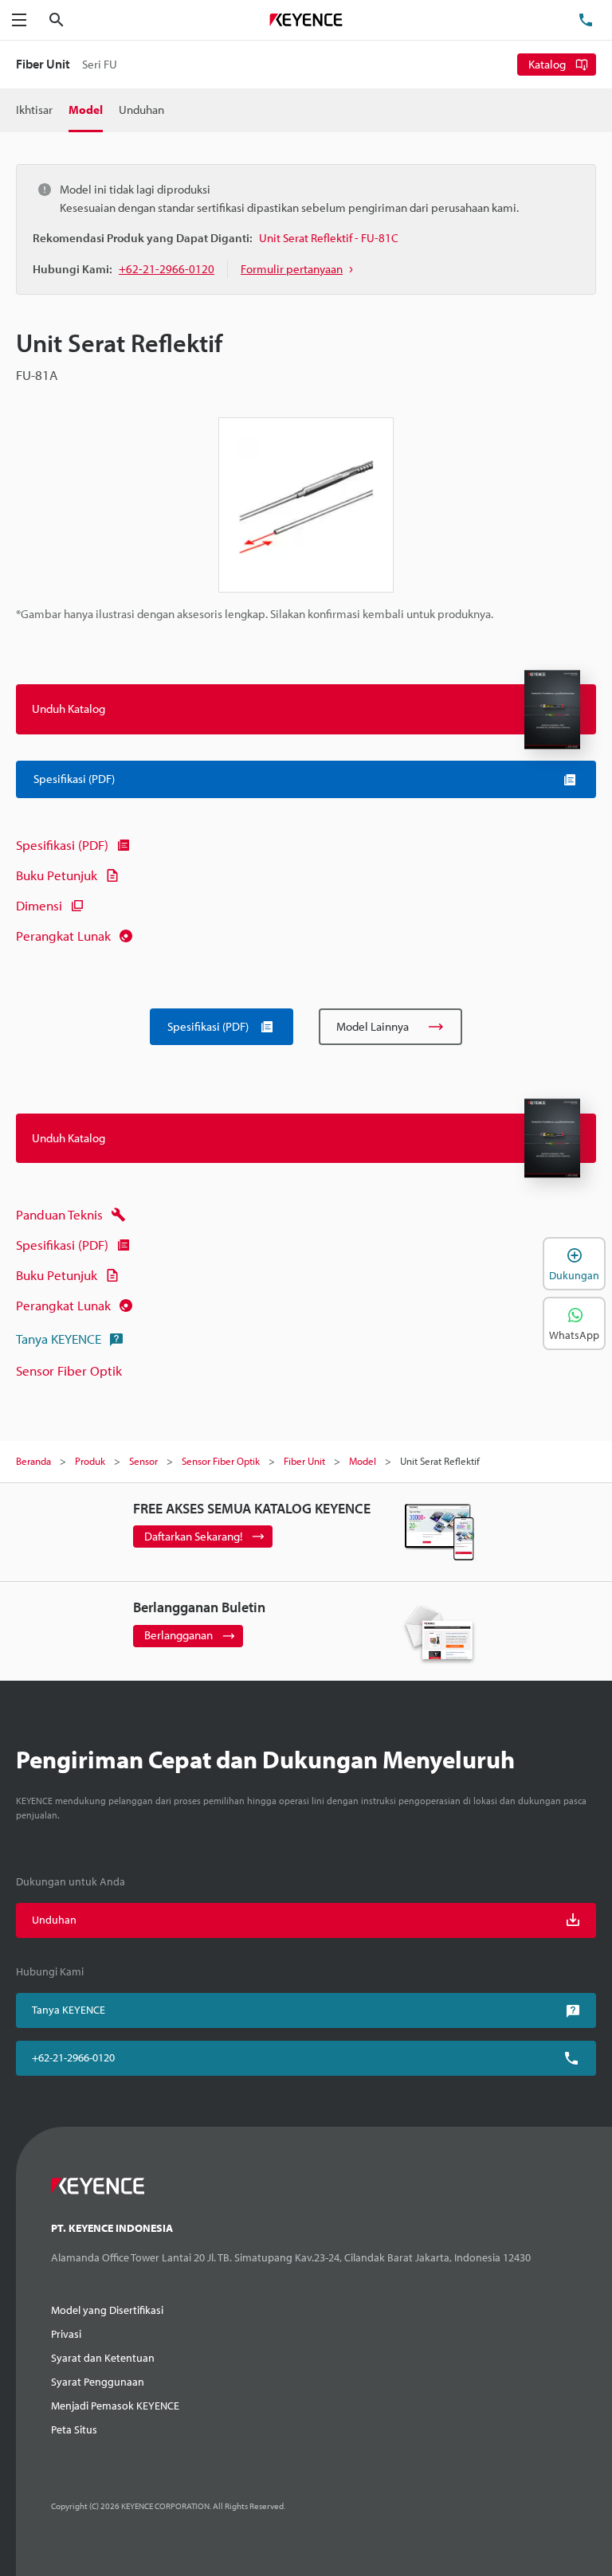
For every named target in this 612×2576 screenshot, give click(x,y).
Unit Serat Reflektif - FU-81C (329, 238)
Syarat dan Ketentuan (103, 2358)
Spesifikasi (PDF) (62, 845)
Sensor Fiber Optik (69, 1370)
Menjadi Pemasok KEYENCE (115, 2406)
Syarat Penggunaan (98, 2382)
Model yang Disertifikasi (107, 2310)
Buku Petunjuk (57, 875)
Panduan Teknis (59, 1214)
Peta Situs (74, 2429)
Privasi (66, 2334)
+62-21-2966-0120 (73, 2057)
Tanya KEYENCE (59, 1339)
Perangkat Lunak (63, 936)
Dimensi (39, 905)
